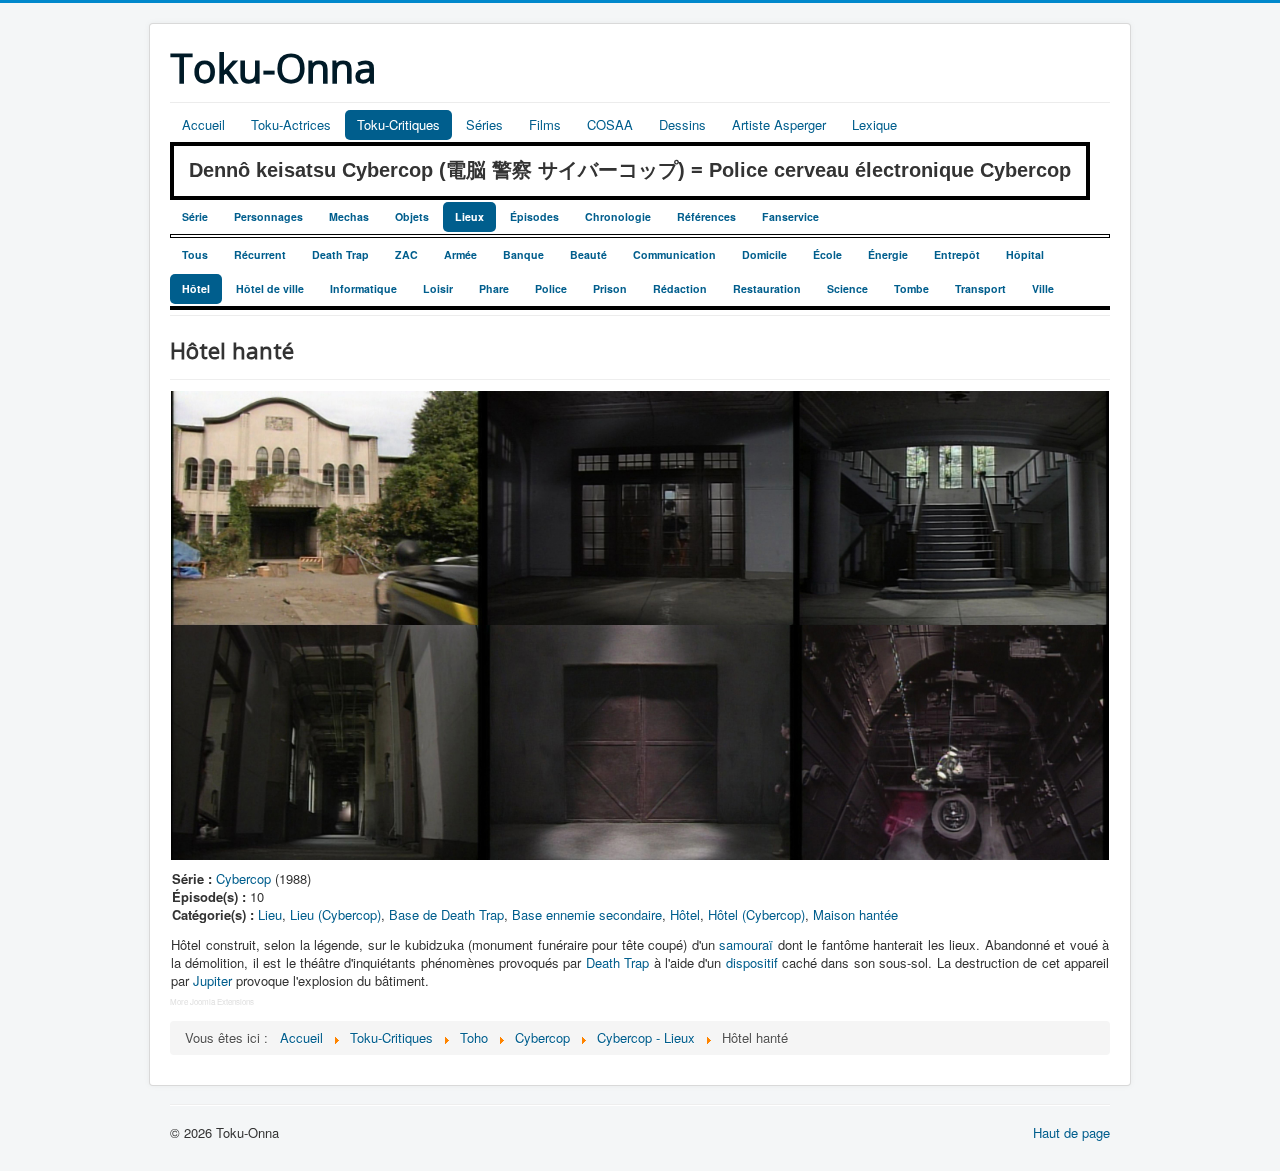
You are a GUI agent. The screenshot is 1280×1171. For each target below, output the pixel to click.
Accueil (203, 124)
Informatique (363, 288)
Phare (494, 288)
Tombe (911, 288)
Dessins (682, 124)
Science (847, 288)
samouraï (746, 944)
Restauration (767, 288)
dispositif (752, 962)
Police (551, 288)
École (827, 254)
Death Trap (340, 254)
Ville (1043, 288)
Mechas (349, 216)
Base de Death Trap (446, 914)
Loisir (438, 288)
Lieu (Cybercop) (335, 914)
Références (706, 216)
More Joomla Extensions (212, 1001)
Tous (195, 254)
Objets (412, 216)
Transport (980, 288)
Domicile (764, 254)
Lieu (270, 914)
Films (545, 124)
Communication (674, 254)
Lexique (874, 124)
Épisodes (534, 216)
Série (195, 216)
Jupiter (212, 980)
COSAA (610, 124)
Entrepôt (957, 254)
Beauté (588, 254)
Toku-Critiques (398, 124)
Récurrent (260, 254)
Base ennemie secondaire (587, 914)
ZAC (406, 254)
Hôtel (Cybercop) (756, 914)
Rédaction (680, 288)
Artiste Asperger (779, 124)
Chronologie (618, 216)
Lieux (469, 216)
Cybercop (243, 878)
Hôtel (196, 288)
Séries (484, 124)
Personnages (268, 216)
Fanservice (790, 216)
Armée (460, 254)
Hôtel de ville (270, 288)
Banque (523, 254)
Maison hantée (855, 914)
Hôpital (1025, 254)
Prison (610, 288)
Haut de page (1071, 1132)
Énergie (888, 254)
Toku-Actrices (291, 124)
